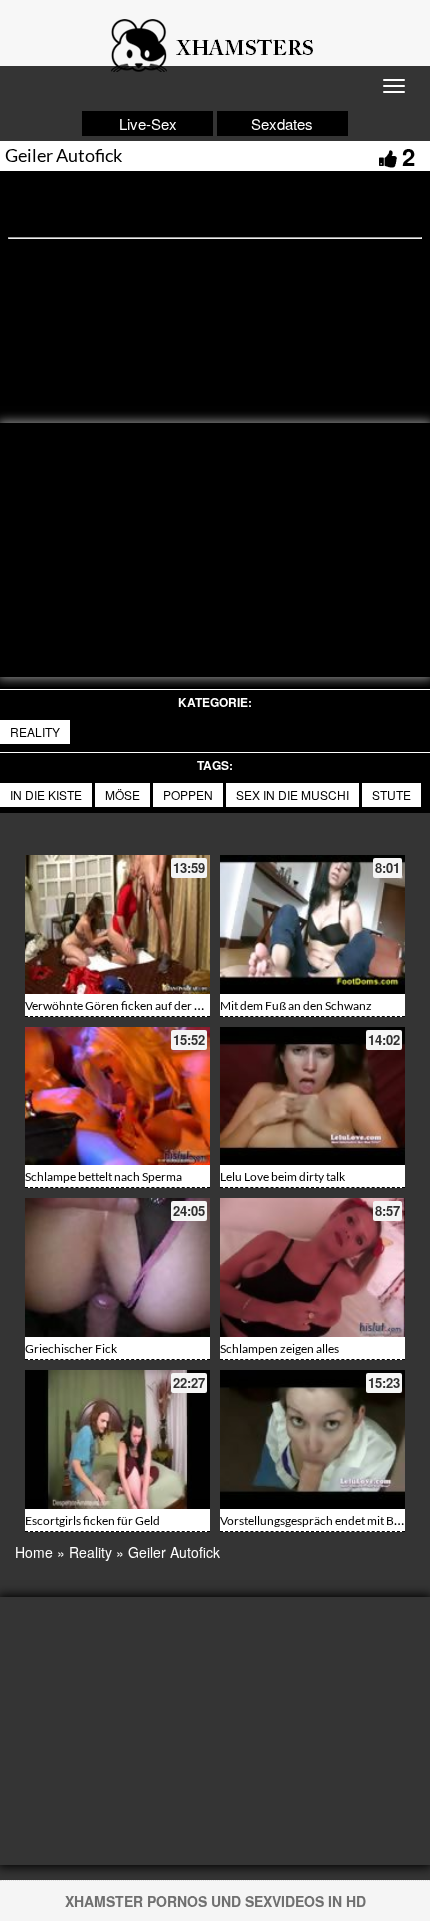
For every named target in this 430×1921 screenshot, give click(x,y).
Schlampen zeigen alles (279, 1348)
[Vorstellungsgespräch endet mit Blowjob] (312, 1439)
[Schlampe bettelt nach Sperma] (117, 1096)
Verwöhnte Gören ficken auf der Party (123, 1005)
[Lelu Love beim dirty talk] (312, 1096)
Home (34, 1552)
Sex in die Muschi (292, 794)
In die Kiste (46, 794)
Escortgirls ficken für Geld (92, 1520)
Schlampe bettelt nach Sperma (103, 1176)
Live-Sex (148, 123)
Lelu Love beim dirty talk (282, 1176)
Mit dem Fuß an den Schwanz (296, 1005)
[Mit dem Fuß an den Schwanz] (312, 924)
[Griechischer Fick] (117, 1267)
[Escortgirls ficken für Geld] (117, 1439)
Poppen (188, 794)
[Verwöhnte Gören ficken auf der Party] (117, 924)
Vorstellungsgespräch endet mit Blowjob (325, 1520)
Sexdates (282, 123)
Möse (122, 794)
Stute (391, 794)
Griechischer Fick (71, 1348)
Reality (35, 731)
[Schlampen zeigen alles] (312, 1267)
